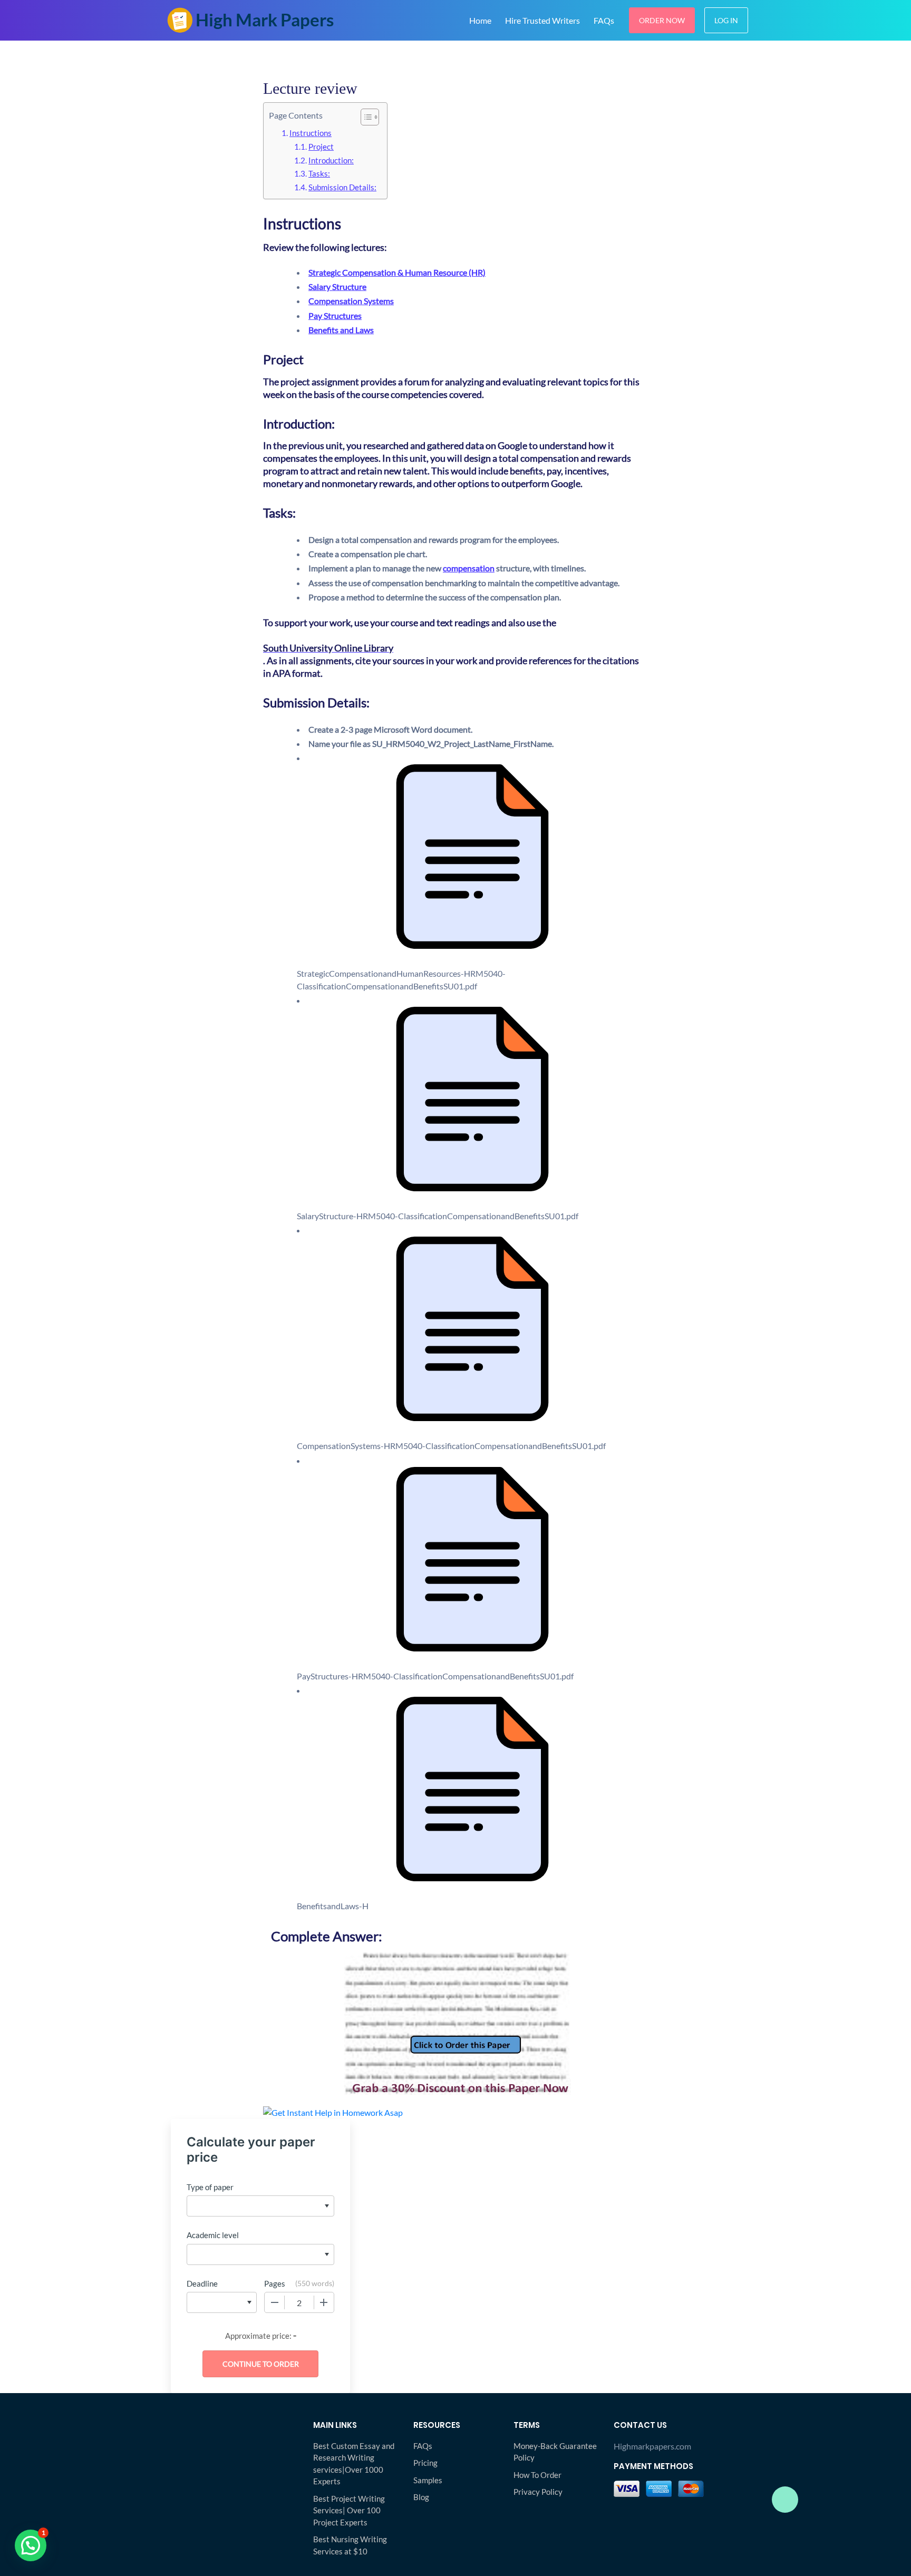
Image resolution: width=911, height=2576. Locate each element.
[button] (31, 2545)
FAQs (604, 20)
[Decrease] (275, 2302)
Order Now (662, 20)
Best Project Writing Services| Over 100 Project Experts (349, 2510)
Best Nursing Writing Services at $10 (350, 2545)
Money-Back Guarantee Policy (555, 2452)
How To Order (537, 2475)
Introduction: (331, 160)
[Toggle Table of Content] (365, 117)
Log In (726, 20)
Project (321, 147)
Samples (428, 2480)
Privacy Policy (538, 2492)
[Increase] (324, 2302)
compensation (469, 568)
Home (480, 20)
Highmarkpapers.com (652, 2446)
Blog (421, 2497)
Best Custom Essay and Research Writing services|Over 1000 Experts (354, 2464)
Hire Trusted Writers (542, 20)
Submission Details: (342, 187)
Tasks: (319, 173)
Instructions (311, 133)
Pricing (425, 2463)
